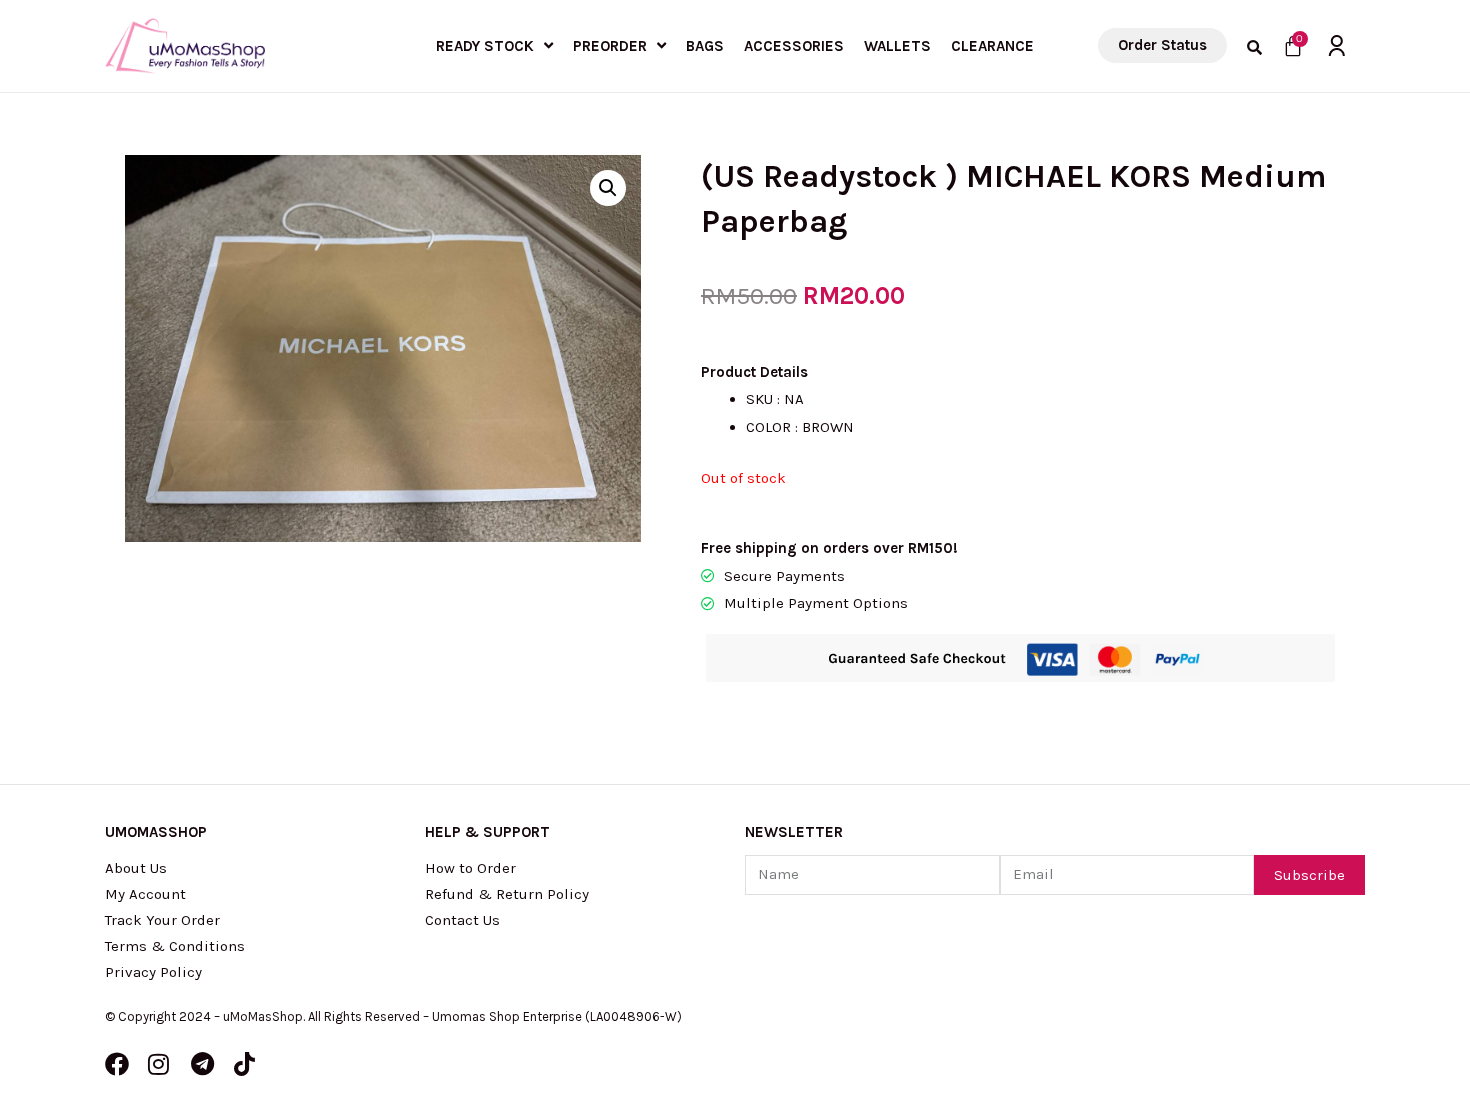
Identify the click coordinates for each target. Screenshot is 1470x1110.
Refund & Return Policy (507, 894)
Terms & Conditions (175, 946)
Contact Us (462, 920)
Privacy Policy (153, 972)
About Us (136, 868)
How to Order (470, 868)
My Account (145, 894)
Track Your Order (162, 920)
